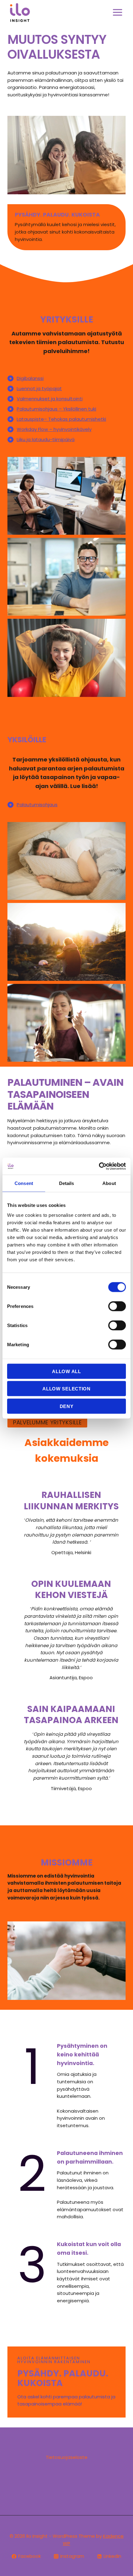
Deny (67, 1406)
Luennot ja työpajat (39, 388)
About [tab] (109, 1183)
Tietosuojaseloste (67, 2457)
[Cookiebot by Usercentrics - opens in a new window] (99, 1166)
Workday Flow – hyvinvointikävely (54, 429)
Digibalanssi (30, 378)
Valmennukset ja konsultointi (50, 399)
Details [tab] (67, 1183)
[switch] (117, 1306)
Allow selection (66, 1389)
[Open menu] (117, 12)
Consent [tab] (24, 1183)
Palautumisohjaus (37, 805)
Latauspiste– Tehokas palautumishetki (61, 419)
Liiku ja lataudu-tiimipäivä (46, 439)
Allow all (66, 1371)
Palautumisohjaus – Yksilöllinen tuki (56, 409)
